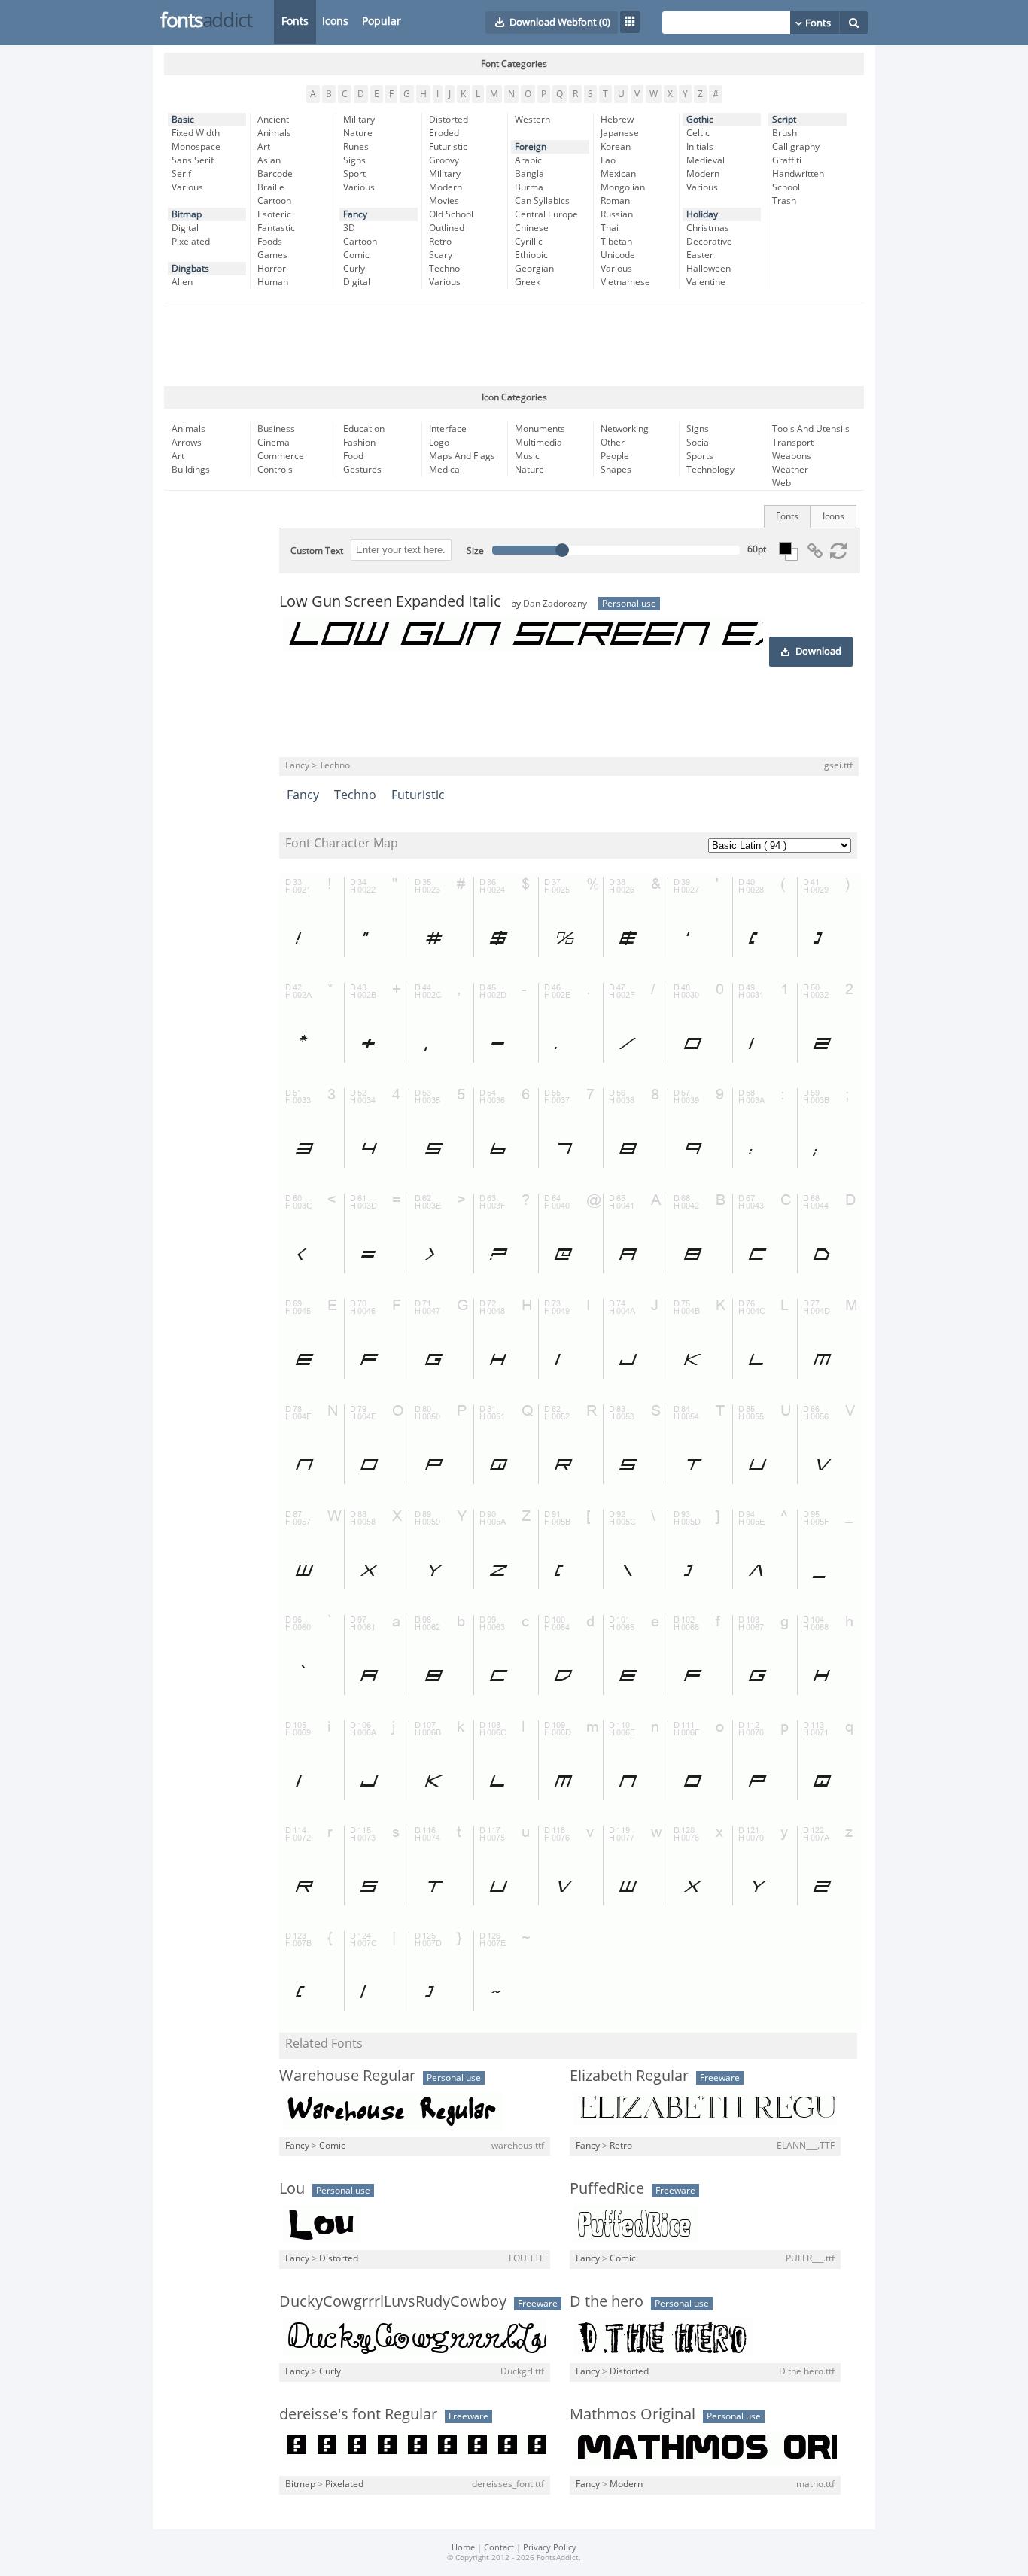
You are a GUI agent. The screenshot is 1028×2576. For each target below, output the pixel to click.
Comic (356, 255)
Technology (710, 470)
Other (613, 443)
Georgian (534, 269)
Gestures (362, 470)
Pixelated (191, 242)
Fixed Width (196, 133)
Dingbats (190, 269)
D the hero (607, 2301)
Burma (529, 187)
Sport (354, 174)
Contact (499, 2548)
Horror (272, 269)
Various (187, 187)
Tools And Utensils (811, 429)
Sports (700, 456)
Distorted (449, 120)
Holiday (702, 214)
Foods (270, 242)
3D (349, 228)
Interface (448, 429)
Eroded (444, 133)
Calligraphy (796, 147)
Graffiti (787, 160)
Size (475, 551)
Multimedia (538, 443)
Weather (790, 470)
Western (532, 120)
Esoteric (274, 214)
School (786, 187)
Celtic (698, 133)
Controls (275, 470)
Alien (182, 282)
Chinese (532, 228)
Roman (615, 201)
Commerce (281, 456)
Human (273, 282)
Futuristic (448, 147)
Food (353, 456)
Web (782, 483)
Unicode (618, 255)
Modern (446, 187)
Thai (610, 228)
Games (272, 255)
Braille (271, 187)
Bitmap (187, 214)
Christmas (708, 228)
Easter (700, 255)
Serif (181, 174)
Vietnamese (625, 282)
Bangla (529, 174)
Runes (356, 147)
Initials (700, 147)
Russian (617, 214)
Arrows (187, 443)
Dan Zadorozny (555, 604)
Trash (784, 201)
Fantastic (276, 228)
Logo (439, 443)
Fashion (359, 443)
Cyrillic (529, 242)
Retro (440, 242)
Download (818, 652)
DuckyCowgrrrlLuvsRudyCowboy (393, 2301)
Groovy (444, 160)
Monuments (540, 429)
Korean (616, 147)
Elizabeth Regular (629, 2076)
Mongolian (623, 187)
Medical (446, 470)
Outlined (447, 228)
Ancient (273, 120)
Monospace (196, 147)
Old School (451, 214)
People (615, 456)
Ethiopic (531, 255)
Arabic (528, 160)
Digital (185, 228)
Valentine (706, 282)
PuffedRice (607, 2188)
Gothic (700, 120)
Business (276, 429)
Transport (793, 443)
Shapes (616, 470)
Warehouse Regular (347, 2076)
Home (463, 2548)
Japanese (620, 133)
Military (359, 120)
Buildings (191, 470)
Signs (354, 160)
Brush (785, 133)
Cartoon (274, 201)
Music (527, 456)
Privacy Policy (550, 2548)
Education (364, 429)
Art (264, 147)
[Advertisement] (514, 345)
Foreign (531, 147)
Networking (625, 429)
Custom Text (317, 551)
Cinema (274, 443)
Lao (608, 160)
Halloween (709, 269)
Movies (444, 201)
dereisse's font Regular (358, 2414)
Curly (354, 269)
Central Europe (546, 214)
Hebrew (617, 120)
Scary (441, 255)
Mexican (618, 174)
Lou (292, 2188)
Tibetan (616, 242)
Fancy (355, 214)
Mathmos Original (633, 2414)
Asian (269, 160)
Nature (358, 133)
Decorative (709, 242)
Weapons (792, 456)
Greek (528, 282)
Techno (444, 269)
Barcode (275, 174)
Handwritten (798, 174)
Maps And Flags (462, 456)
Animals (274, 133)
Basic (183, 120)
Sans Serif (193, 160)
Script (784, 120)
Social (699, 443)
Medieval (706, 160)
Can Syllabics (542, 201)
